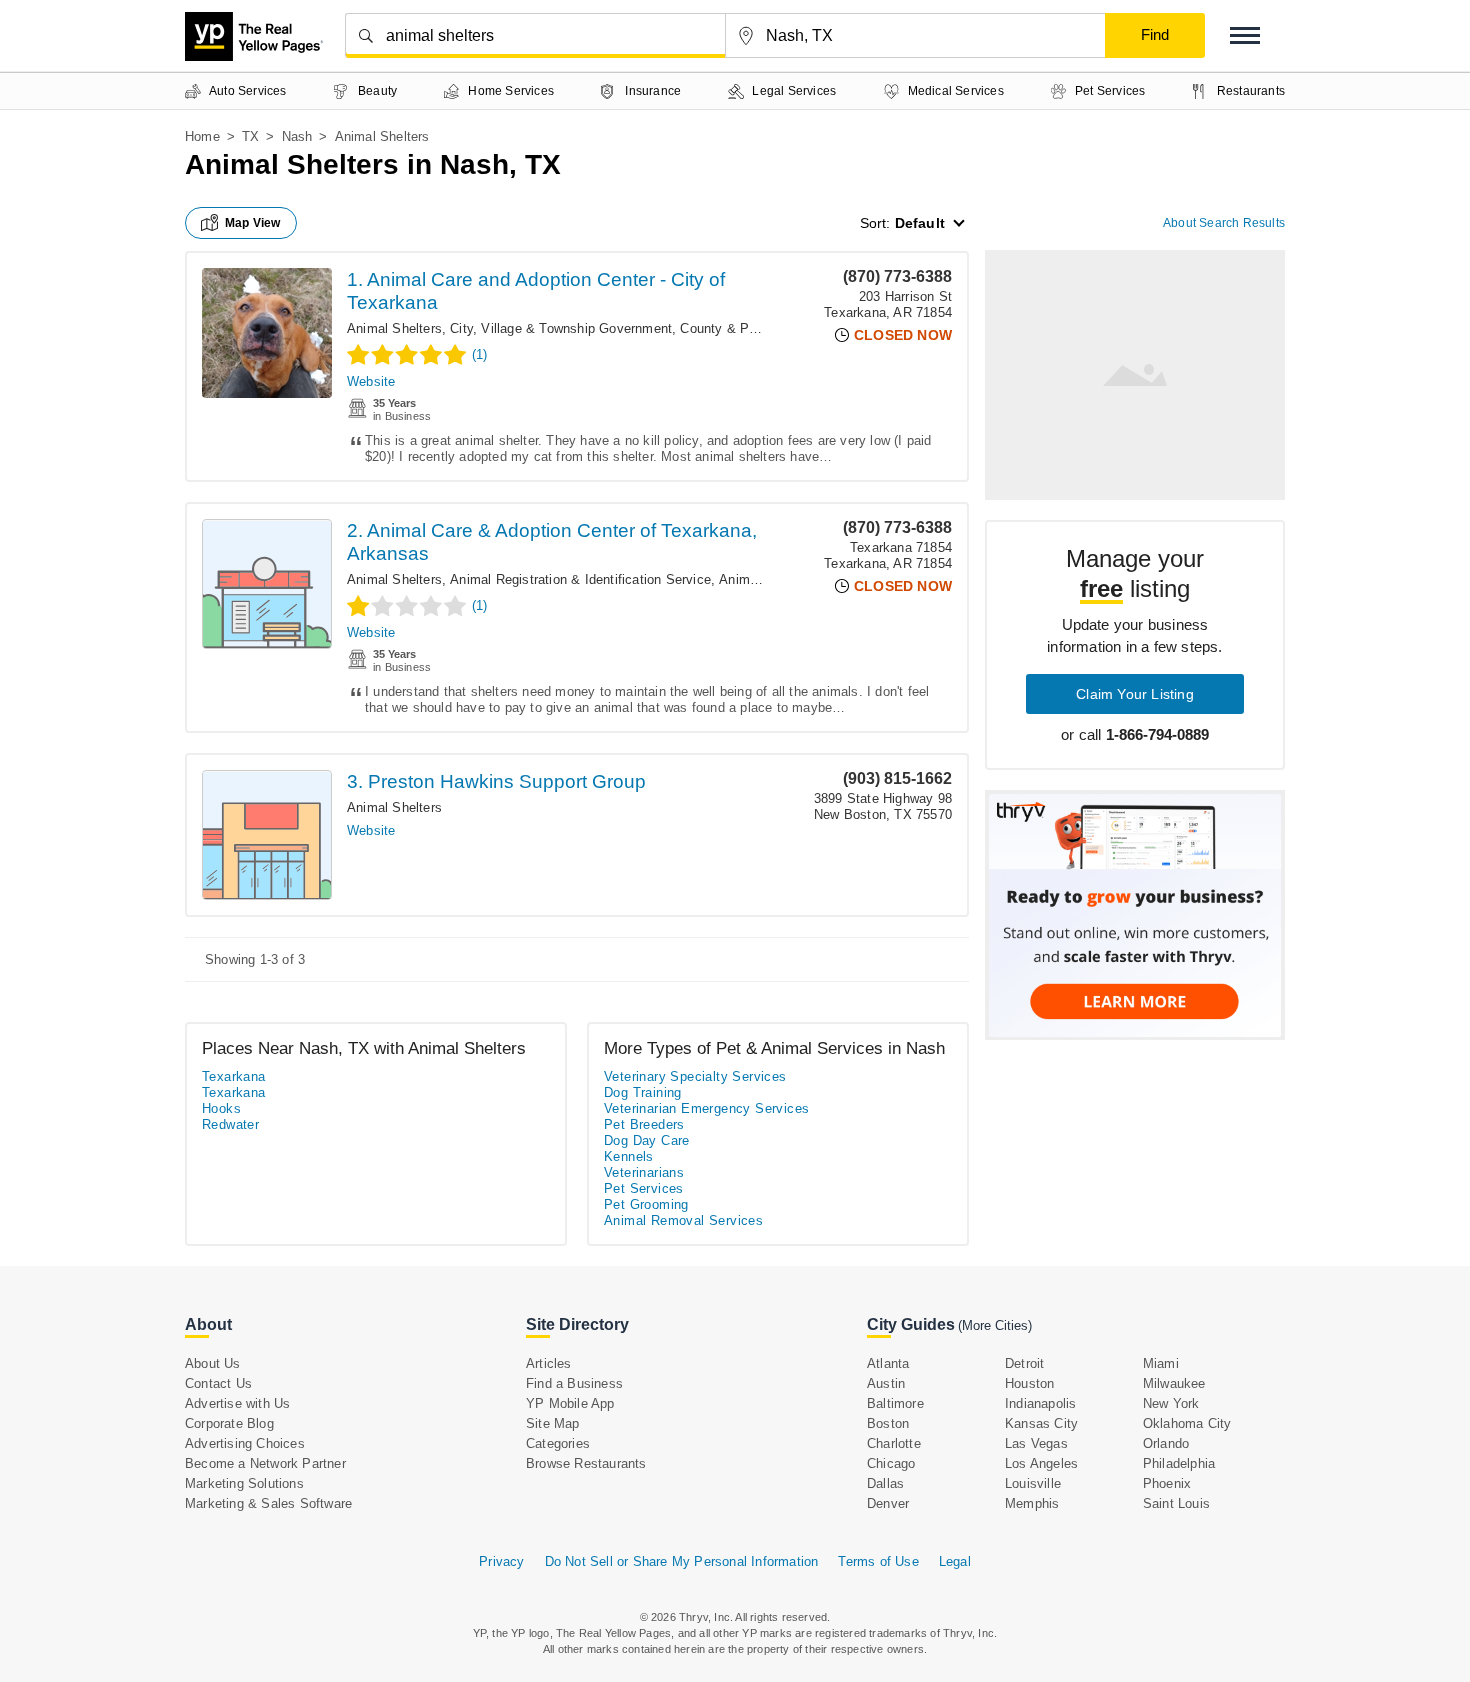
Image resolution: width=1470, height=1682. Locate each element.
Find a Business (574, 1383)
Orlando (1166, 1443)
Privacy (501, 1561)
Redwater (230, 1124)
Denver (888, 1503)
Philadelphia (1179, 1463)
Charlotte (894, 1443)
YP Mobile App (570, 1403)
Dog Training (643, 1092)
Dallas (885, 1483)
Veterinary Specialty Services (695, 1076)
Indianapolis (1040, 1403)
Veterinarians (644, 1172)
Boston (888, 1423)
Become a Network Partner (265, 1463)
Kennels (629, 1156)
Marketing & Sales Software (268, 1503)
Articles (549, 1363)
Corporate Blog (229, 1423)
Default (920, 223)
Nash (297, 136)
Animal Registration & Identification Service (580, 579)
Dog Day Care (647, 1140)
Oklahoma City (1187, 1423)
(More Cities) (995, 1325)
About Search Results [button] (1224, 223)
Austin (886, 1383)
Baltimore (895, 1403)
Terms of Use (878, 1561)
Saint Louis (1176, 1503)
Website (371, 381)
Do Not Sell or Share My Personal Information (682, 1561)
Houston (1029, 1383)
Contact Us (218, 1383)
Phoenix (1167, 1483)
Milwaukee (1174, 1383)
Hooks (221, 1108)
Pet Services (644, 1188)
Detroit (1024, 1363)
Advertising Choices (245, 1443)
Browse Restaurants (586, 1463)
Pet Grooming (646, 1204)
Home (202, 136)
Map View (253, 223)
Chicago (891, 1463)
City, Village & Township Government (561, 328)
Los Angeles (1041, 1463)
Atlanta (888, 1363)
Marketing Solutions (244, 1483)
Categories (558, 1443)
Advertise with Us (237, 1403)
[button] (1245, 35)
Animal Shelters (394, 328)
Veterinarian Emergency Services (706, 1108)
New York (1171, 1403)
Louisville (1033, 1483)
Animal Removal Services (683, 1220)
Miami (1161, 1363)
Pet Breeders (644, 1124)
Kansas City (1041, 1423)
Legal (955, 1561)
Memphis (1032, 1503)
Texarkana (234, 1076)
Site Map (553, 1423)
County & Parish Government (767, 328)
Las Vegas (1036, 1443)
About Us (213, 1363)
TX (250, 136)
